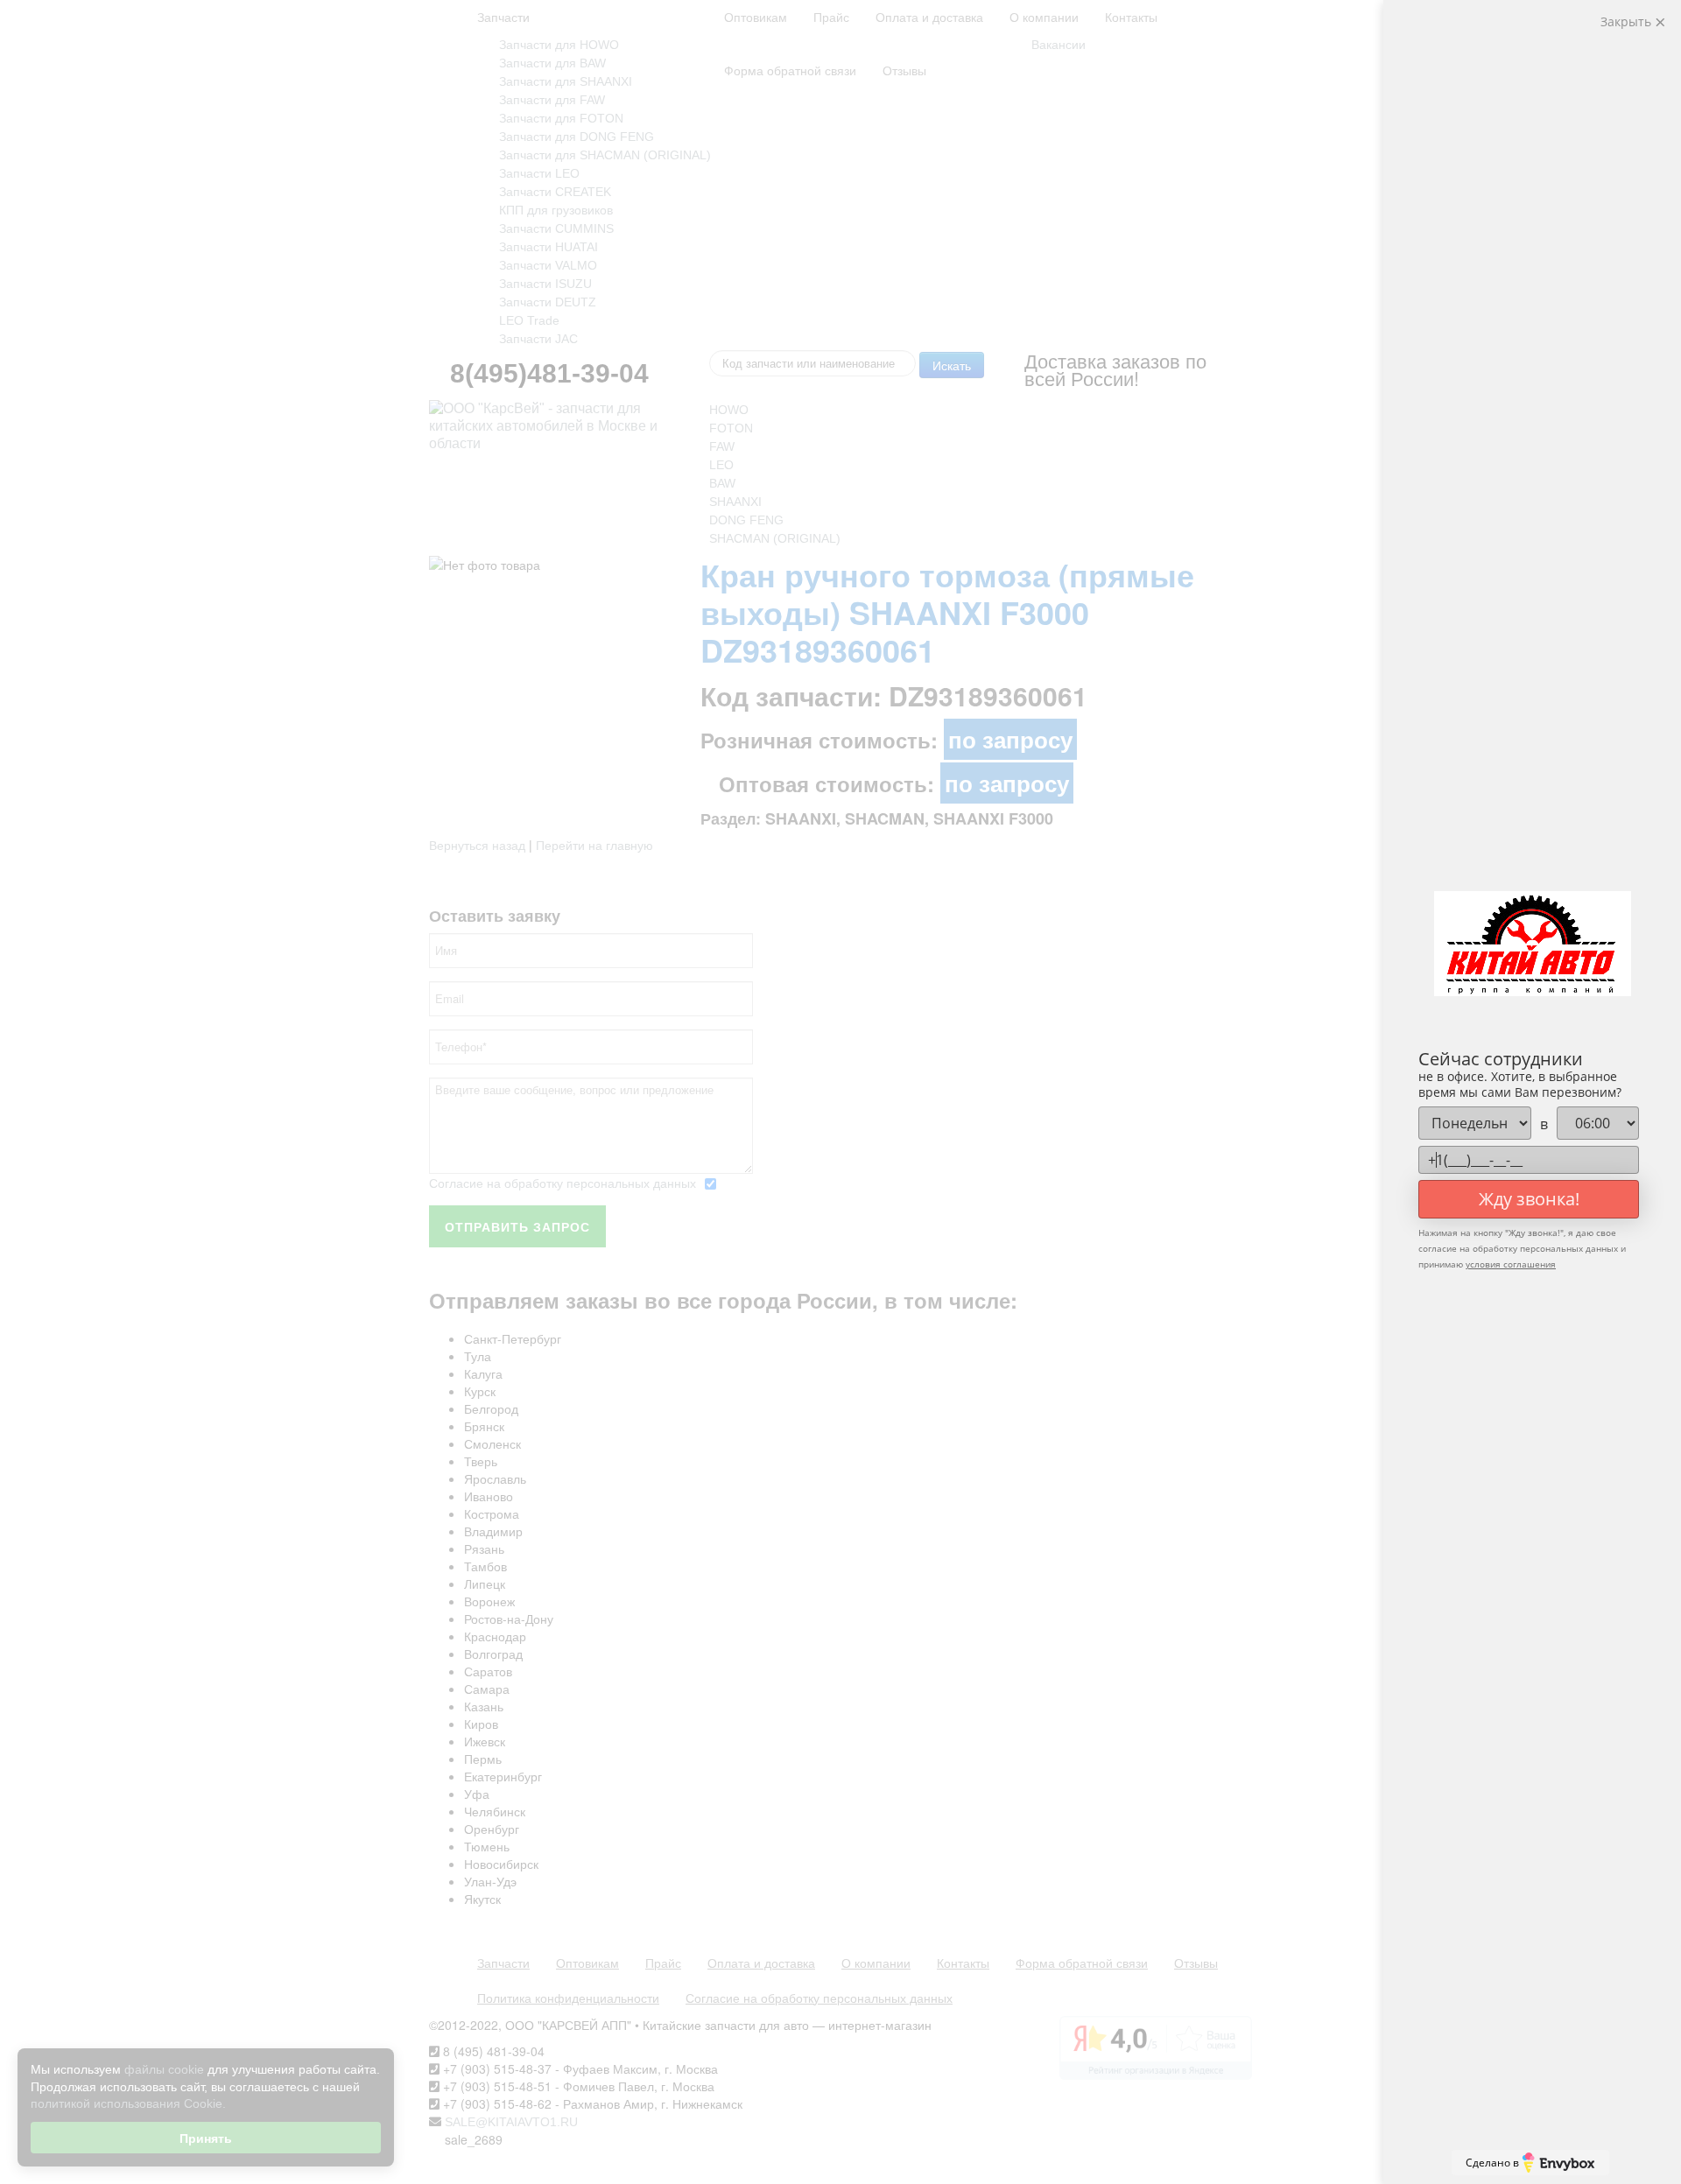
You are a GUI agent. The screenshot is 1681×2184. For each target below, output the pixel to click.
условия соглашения (1511, 1264)
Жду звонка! (1529, 1199)
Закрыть (1628, 21)
